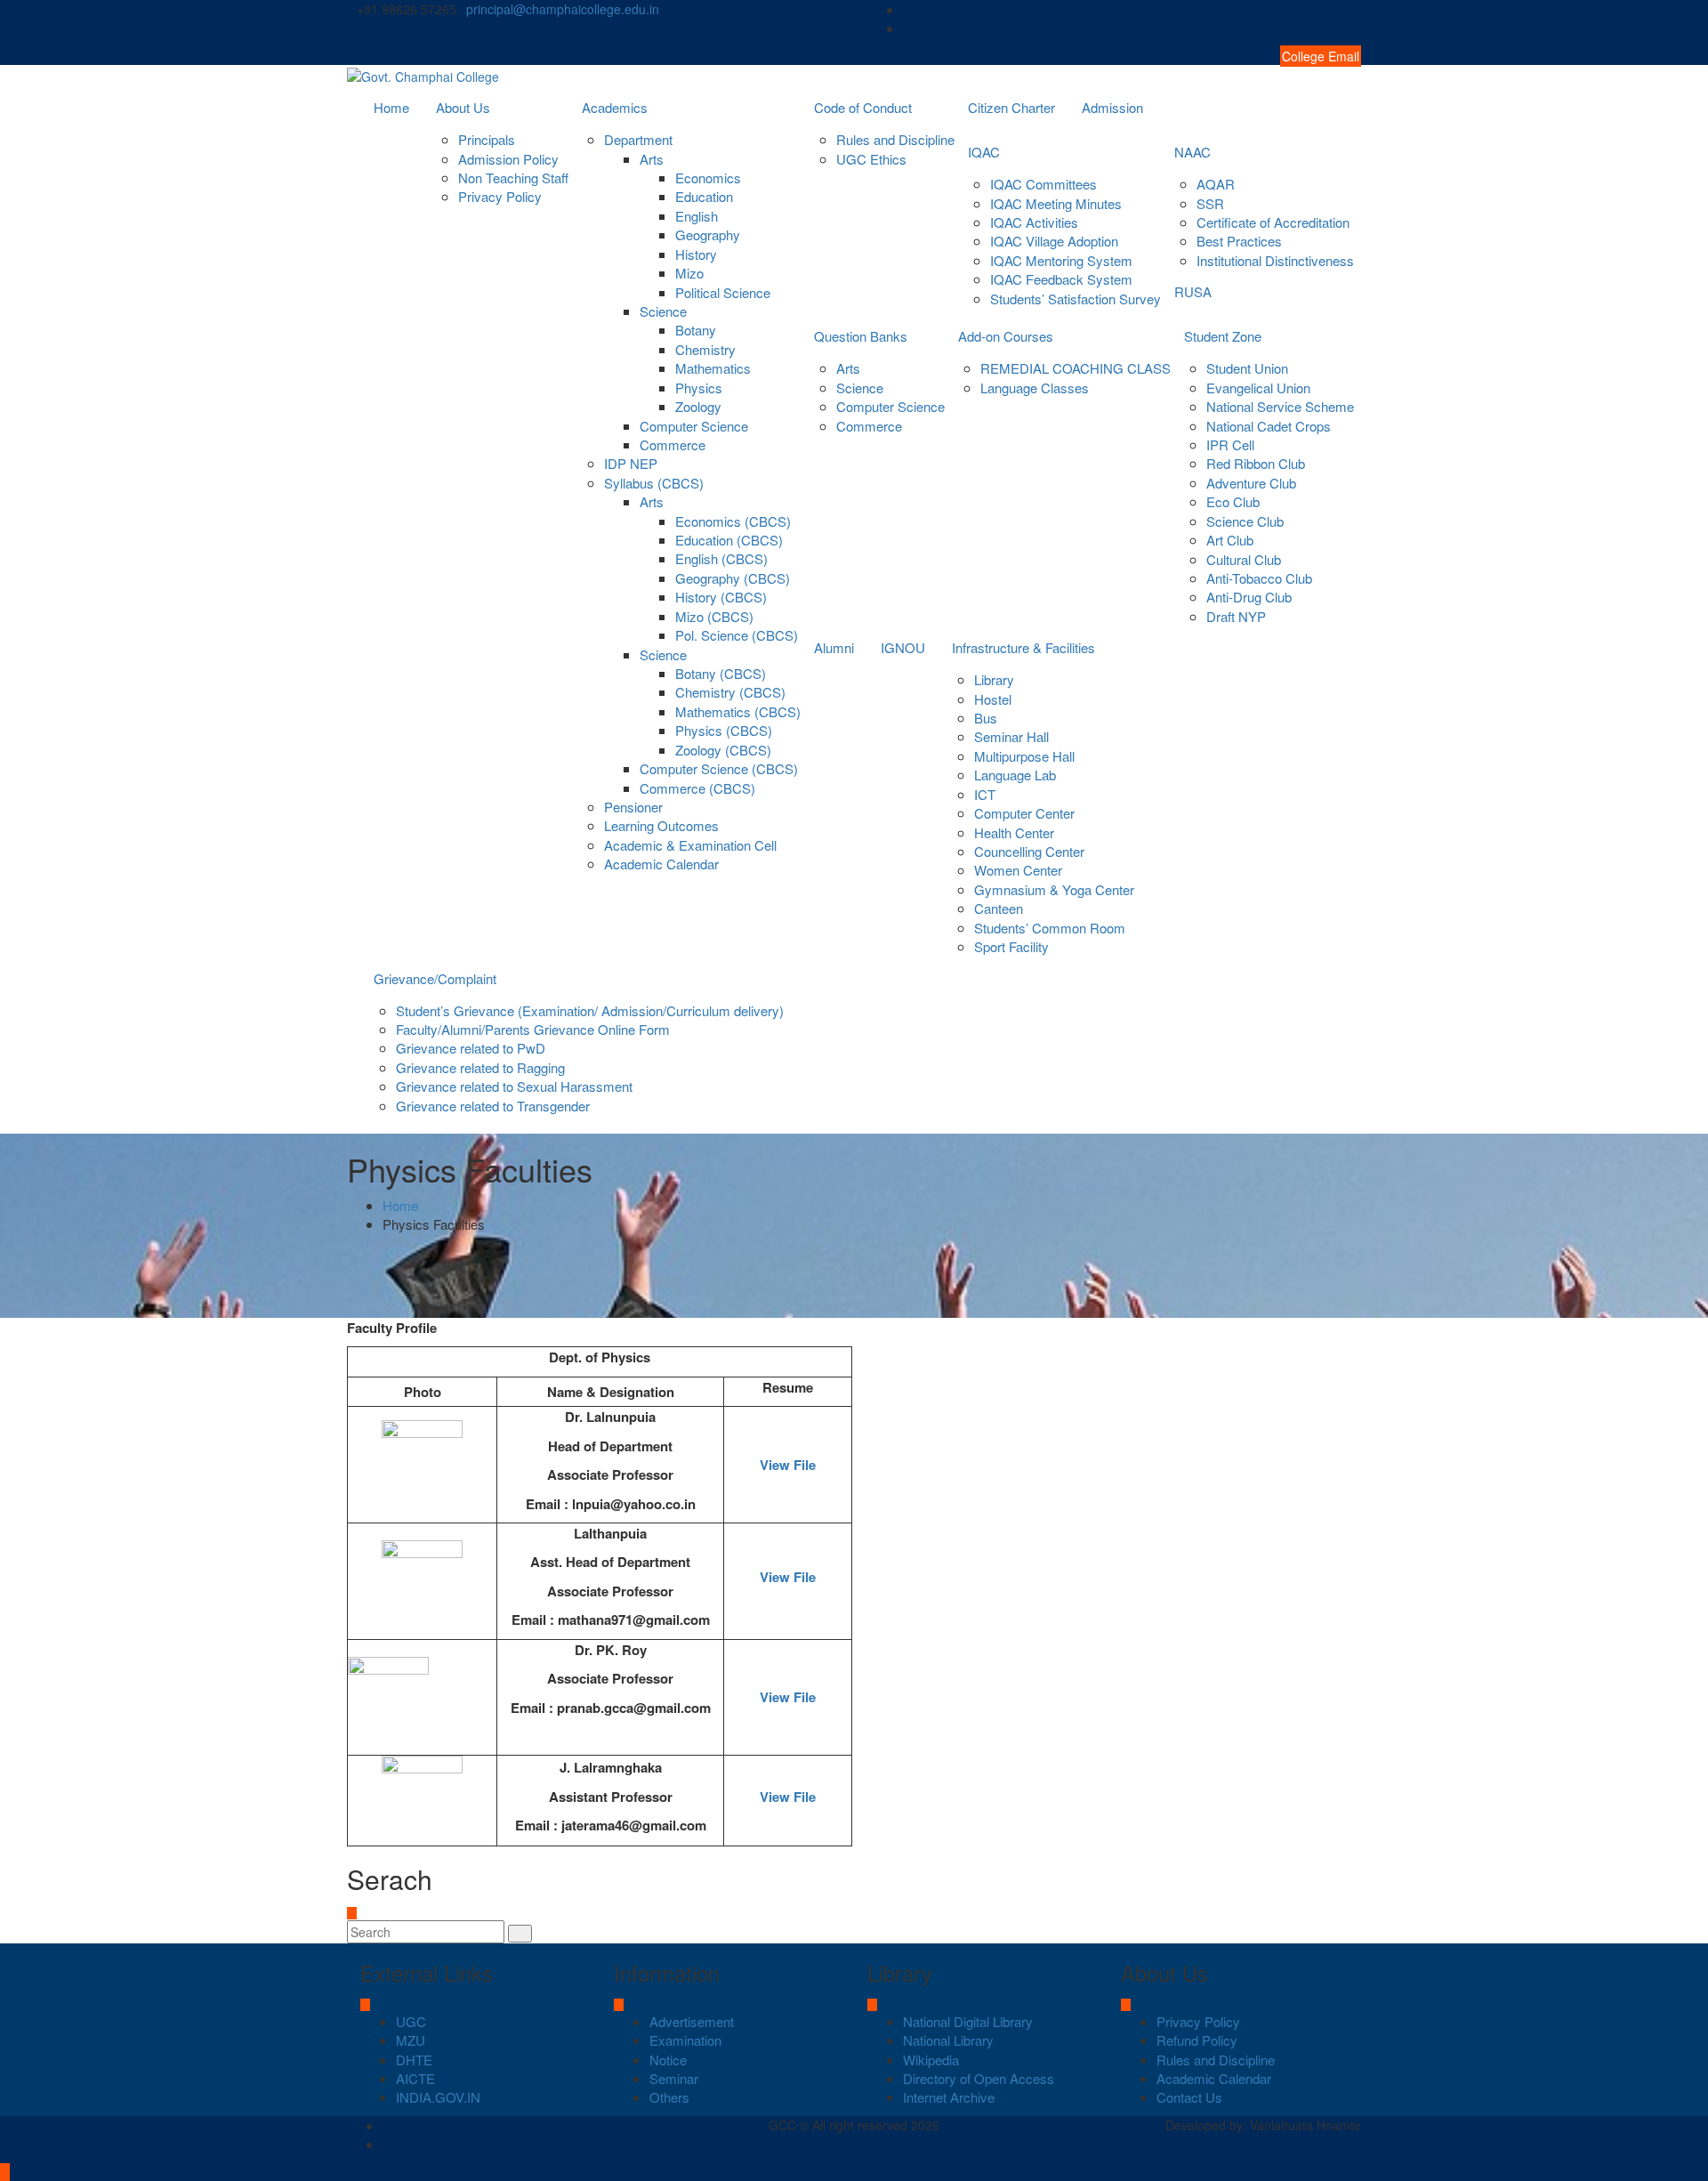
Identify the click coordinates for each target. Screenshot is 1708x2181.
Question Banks (861, 336)
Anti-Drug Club (1249, 597)
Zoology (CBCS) (723, 750)
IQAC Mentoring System (1061, 260)
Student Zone (1223, 336)
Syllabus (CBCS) (654, 483)
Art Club (1230, 540)
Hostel (993, 699)
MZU (411, 2040)
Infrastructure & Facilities (1023, 647)
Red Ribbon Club (1256, 463)
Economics (708, 178)
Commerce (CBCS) (697, 788)
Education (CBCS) (729, 540)
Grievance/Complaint (435, 978)
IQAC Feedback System (1061, 279)
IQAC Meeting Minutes (1056, 203)
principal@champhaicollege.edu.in (563, 9)
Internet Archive (949, 2097)
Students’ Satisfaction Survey (1076, 299)
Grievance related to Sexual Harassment (514, 1086)
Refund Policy (1197, 2040)
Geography (708, 234)
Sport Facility (1011, 946)
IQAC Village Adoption (1054, 241)
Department (638, 139)
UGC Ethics (871, 159)
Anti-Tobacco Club (1259, 578)
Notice (668, 2060)
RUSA (1193, 291)
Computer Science (694, 426)
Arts (652, 159)
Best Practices (1239, 241)
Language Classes (1035, 388)
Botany (696, 330)
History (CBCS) (721, 597)
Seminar (674, 2078)
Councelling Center (1029, 851)
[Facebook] (1356, 9)
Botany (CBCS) (721, 673)
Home (391, 107)
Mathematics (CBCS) (738, 711)
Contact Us (1189, 2097)
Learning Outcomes (661, 825)
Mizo (689, 273)
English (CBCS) (721, 558)
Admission (1112, 107)
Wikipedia (931, 2060)
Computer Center (1024, 813)
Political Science (723, 292)
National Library (948, 2040)
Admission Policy (508, 159)
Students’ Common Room (1050, 928)
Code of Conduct (863, 107)
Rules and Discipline (895, 139)
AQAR (1216, 184)
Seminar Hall (1011, 736)
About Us (463, 107)
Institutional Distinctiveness (1275, 260)
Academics (615, 107)
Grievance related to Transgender (493, 1106)
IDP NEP (631, 463)
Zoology (698, 406)
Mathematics (713, 368)
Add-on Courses (1006, 336)
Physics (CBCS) (724, 730)
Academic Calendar (661, 864)
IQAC (984, 152)
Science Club (1245, 521)
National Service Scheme (1280, 406)
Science (663, 311)
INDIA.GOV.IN (438, 2097)
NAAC (1192, 152)
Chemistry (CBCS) (730, 692)
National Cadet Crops (1269, 426)
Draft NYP (1236, 616)
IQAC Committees (1043, 184)
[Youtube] (1356, 28)
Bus (986, 718)
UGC (411, 2021)
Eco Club (1233, 501)
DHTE (414, 2060)
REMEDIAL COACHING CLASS (1076, 368)
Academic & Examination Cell (690, 845)
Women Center (1018, 870)
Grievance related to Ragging (480, 1067)
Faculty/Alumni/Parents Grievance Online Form (533, 1029)
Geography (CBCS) (733, 578)
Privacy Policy (500, 196)
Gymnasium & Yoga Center (1054, 889)
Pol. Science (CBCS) (737, 635)
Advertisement (692, 2021)
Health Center (1014, 832)
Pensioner (633, 807)
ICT (985, 794)
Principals (487, 139)
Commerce (673, 444)
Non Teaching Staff (513, 178)
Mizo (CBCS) (714, 616)
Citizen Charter (1011, 107)
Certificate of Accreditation (1273, 222)
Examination (685, 2040)
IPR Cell (1230, 444)
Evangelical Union (1258, 388)
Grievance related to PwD (471, 1048)
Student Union (1247, 368)
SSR (1210, 203)
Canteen (999, 908)
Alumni (834, 647)
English (697, 216)
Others (669, 2097)
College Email (1321, 56)
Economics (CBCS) (733, 521)
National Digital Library (968, 2021)
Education (704, 196)
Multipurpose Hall (1024, 756)
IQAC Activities (1034, 222)
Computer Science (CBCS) (719, 768)
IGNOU (903, 647)
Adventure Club (1251, 483)
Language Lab (1015, 775)
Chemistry (705, 349)
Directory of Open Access (979, 2078)
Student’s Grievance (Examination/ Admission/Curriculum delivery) (590, 1010)
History (696, 254)
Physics (699, 388)
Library (994, 679)
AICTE (415, 2078)
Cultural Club (1244, 559)
